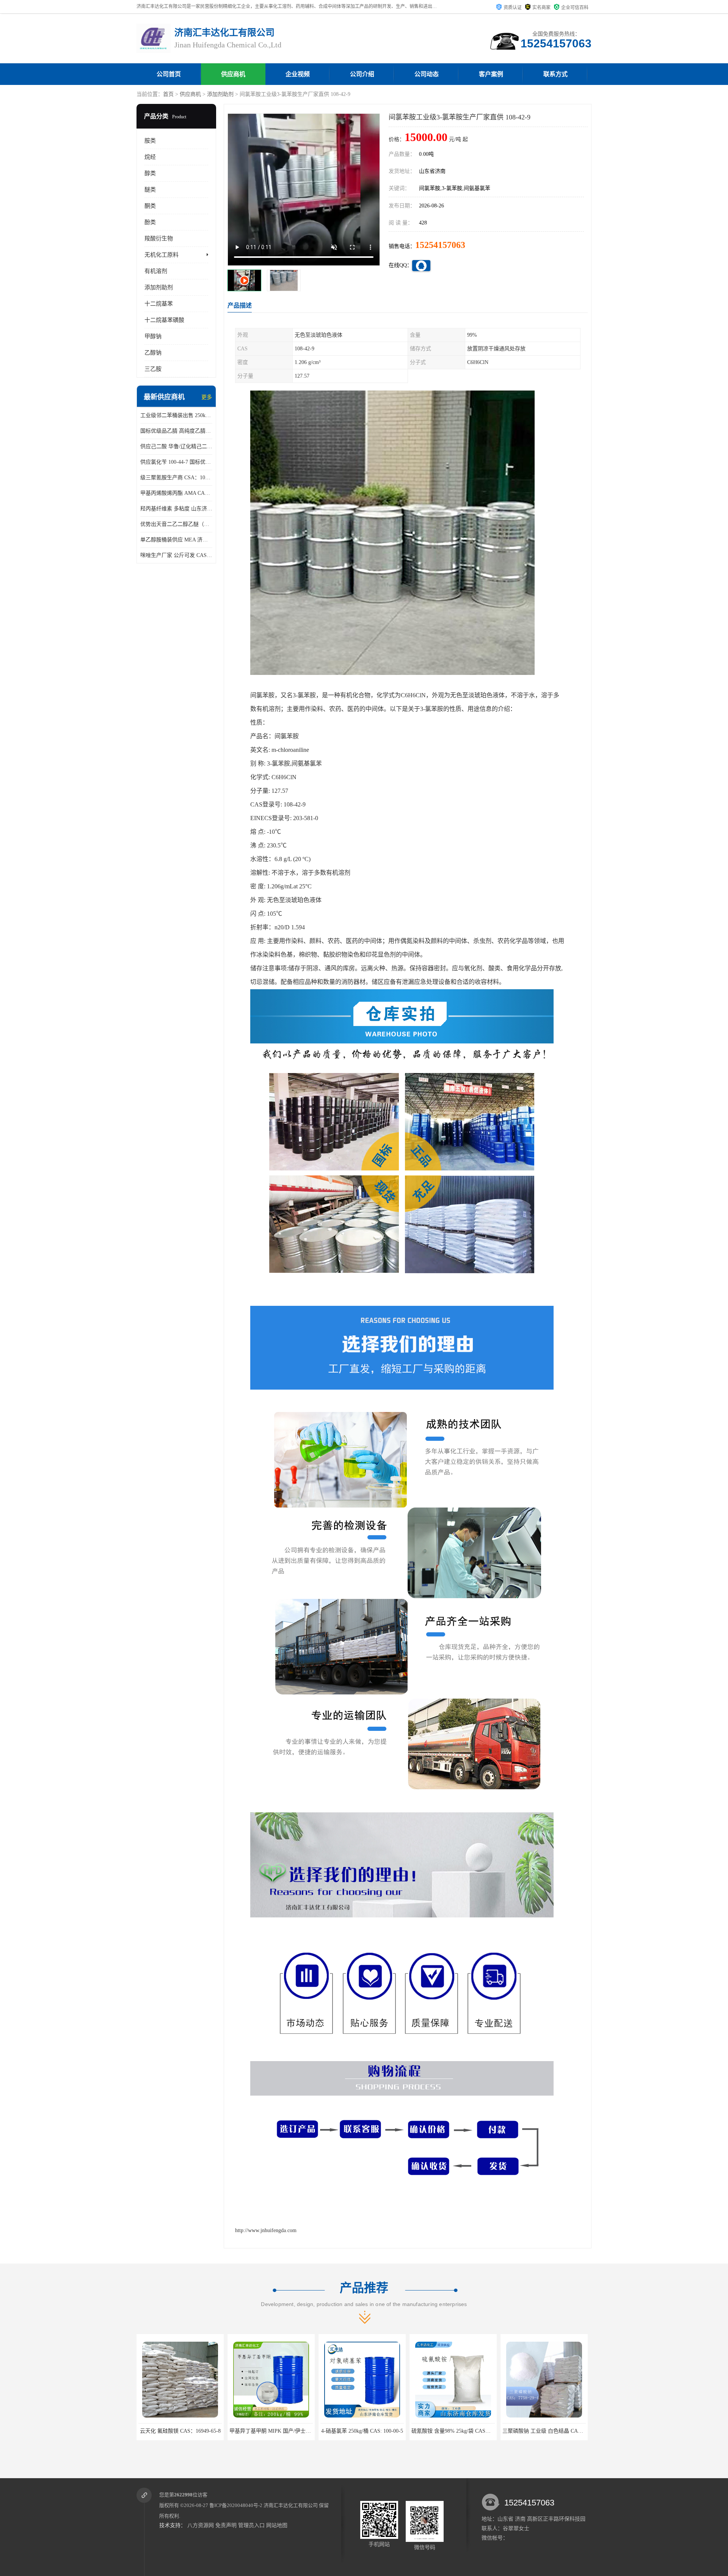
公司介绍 (362, 74)
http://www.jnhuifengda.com (266, 2230)
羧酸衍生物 (159, 238)
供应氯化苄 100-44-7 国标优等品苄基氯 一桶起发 (176, 462)
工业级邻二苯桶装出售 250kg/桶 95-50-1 (176, 415)
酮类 (150, 206)
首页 (168, 94)
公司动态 (427, 74)
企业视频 (298, 74)
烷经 (150, 157)
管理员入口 (251, 2525)
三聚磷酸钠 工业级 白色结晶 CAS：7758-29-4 (428, 2431)
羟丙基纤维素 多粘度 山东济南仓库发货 (176, 509)
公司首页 (169, 74)
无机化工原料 (162, 255)
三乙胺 (153, 369)
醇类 (150, 173)
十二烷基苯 (159, 304)
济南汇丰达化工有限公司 (291, 2505)
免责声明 (226, 2525)
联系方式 (555, 74)
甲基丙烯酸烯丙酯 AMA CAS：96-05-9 (176, 493)
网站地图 (277, 2525)
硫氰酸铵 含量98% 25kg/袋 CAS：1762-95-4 (334, 2431)
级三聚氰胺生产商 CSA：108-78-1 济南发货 (176, 478)
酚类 (150, 222)
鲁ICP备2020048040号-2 (236, 2505)
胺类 (150, 141)
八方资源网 (201, 2525)
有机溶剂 (156, 271)
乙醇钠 (153, 353)
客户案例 (491, 74)
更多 (207, 397)
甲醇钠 (153, 336)
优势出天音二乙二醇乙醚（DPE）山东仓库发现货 (176, 524)
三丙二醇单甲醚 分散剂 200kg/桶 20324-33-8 (517, 2431)
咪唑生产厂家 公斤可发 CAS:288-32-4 (176, 555)
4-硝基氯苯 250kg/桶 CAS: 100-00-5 (234, 2431)
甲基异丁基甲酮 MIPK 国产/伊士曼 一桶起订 (154, 2431)
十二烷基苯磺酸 (164, 320)
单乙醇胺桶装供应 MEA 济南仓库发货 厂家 (176, 540)
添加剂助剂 (220, 94)
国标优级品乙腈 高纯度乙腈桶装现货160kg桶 (176, 431)
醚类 (150, 190)
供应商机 (233, 74)
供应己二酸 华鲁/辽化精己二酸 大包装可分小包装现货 (176, 446)
